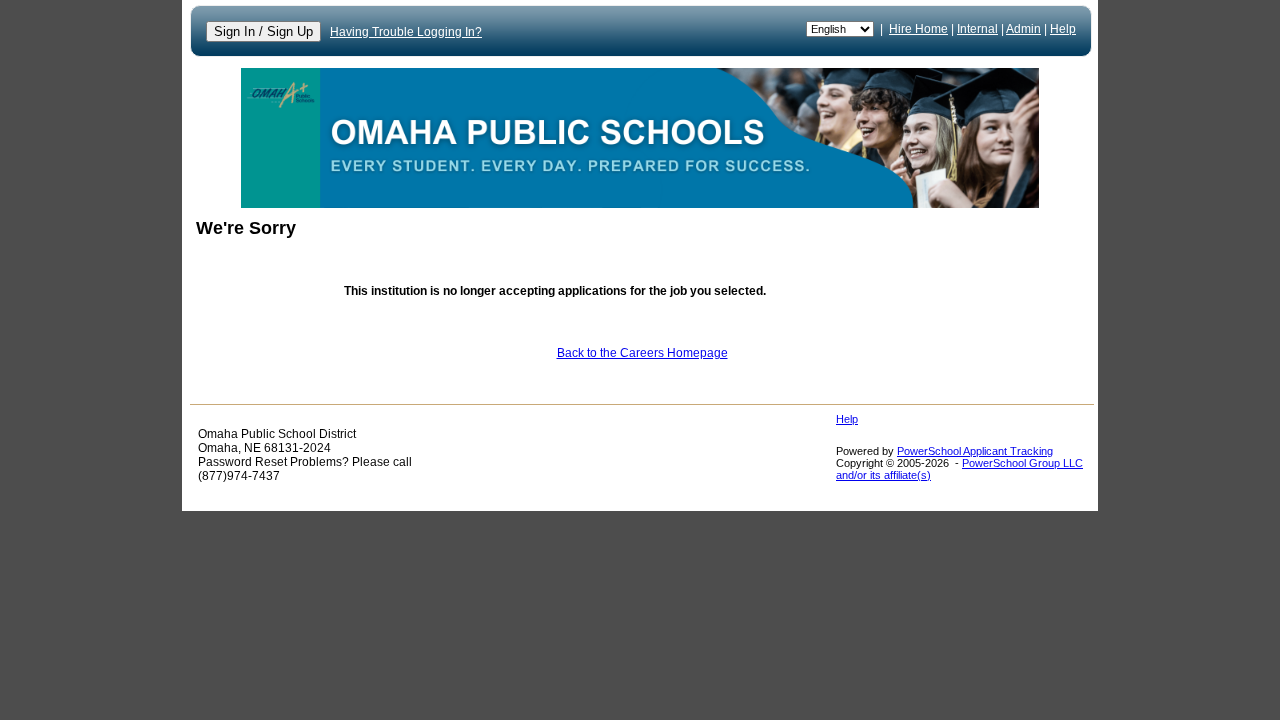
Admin (1023, 29)
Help (1063, 29)
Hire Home (918, 29)
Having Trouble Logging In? (406, 32)
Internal (977, 29)
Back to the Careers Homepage (642, 353)
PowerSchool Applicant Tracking (975, 451)
